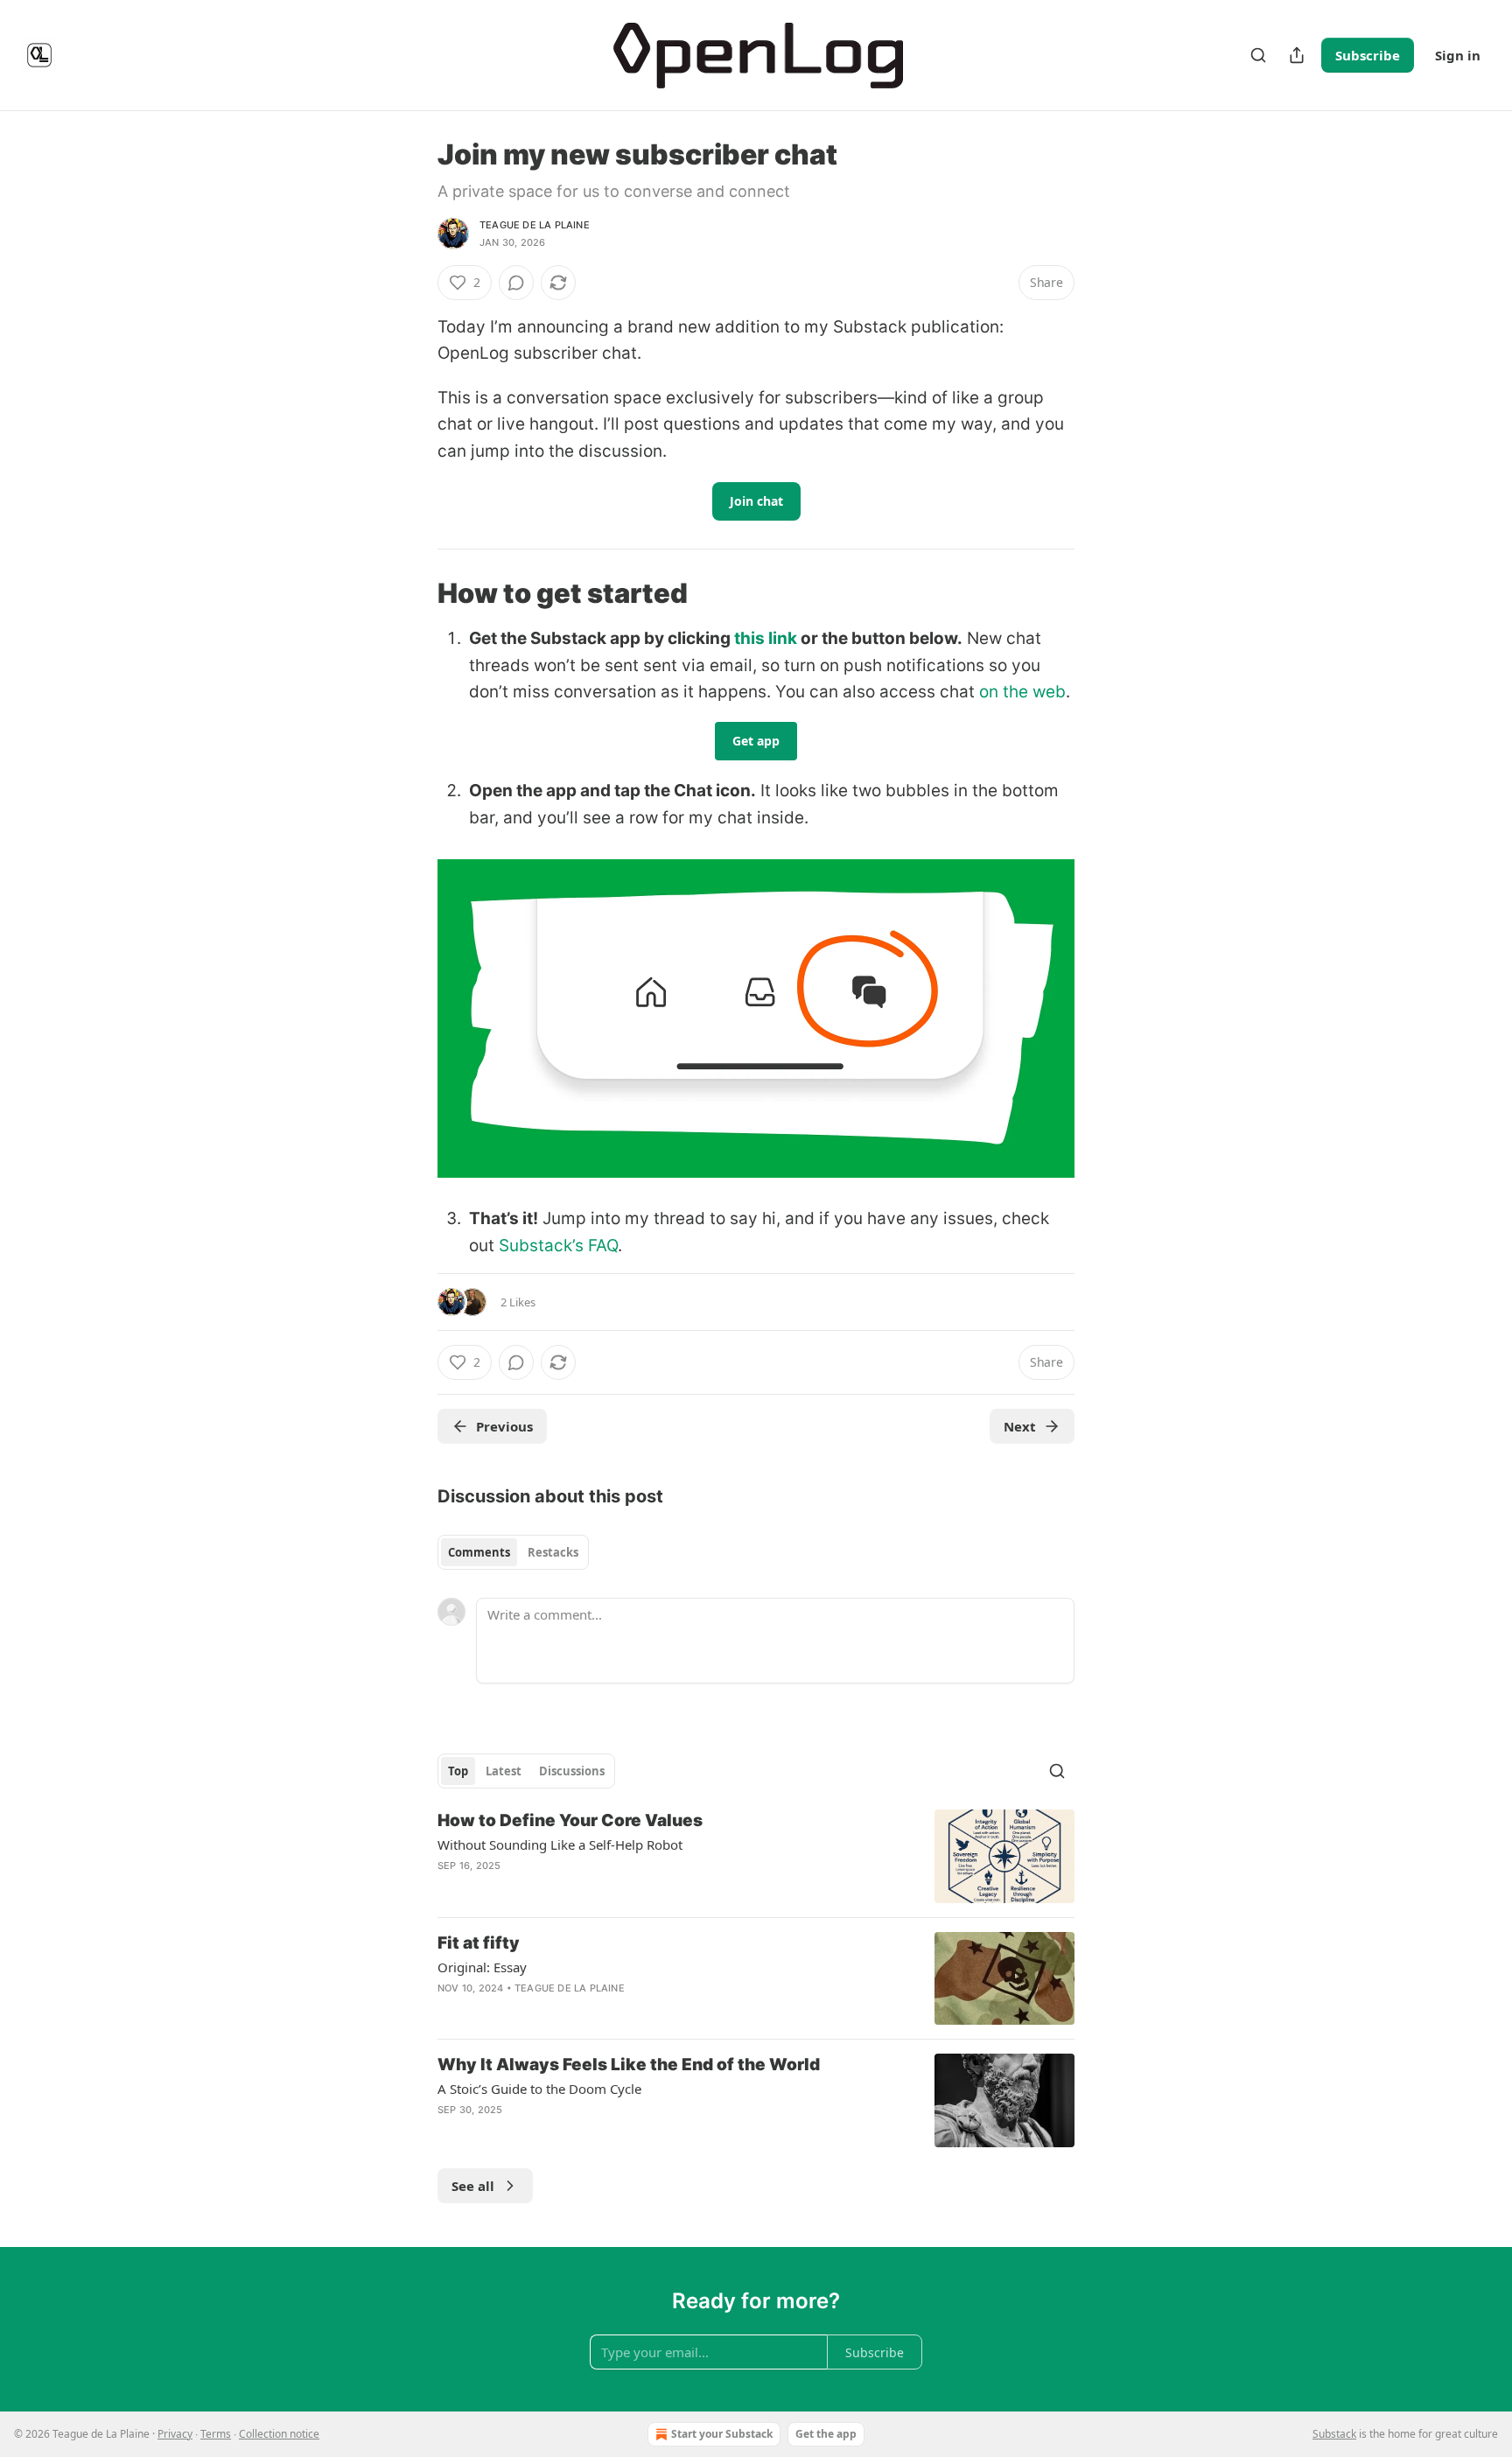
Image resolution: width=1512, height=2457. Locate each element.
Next (1020, 1426)
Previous (504, 1426)
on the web (1022, 692)
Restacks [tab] (553, 1552)
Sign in (1458, 55)
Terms (216, 2434)
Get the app (826, 2434)
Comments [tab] (479, 1552)
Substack (1334, 2434)
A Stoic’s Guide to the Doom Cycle (539, 2089)
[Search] (1258, 55)
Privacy (175, 2434)
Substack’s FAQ (558, 1246)
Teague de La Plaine (535, 225)
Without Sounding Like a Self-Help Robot (560, 1844)
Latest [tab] (504, 1771)
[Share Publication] (1297, 55)
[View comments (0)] (516, 283)
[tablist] (513, 1552)
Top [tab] (458, 1771)
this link (766, 638)
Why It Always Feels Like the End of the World (629, 2065)
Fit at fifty (479, 1943)
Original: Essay (482, 1967)
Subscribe (1368, 55)
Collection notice (279, 2434)
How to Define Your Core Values (570, 1820)
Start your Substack (722, 2434)
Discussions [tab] (572, 1771)
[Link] (413, 593)
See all (473, 2186)
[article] (756, 1856)
